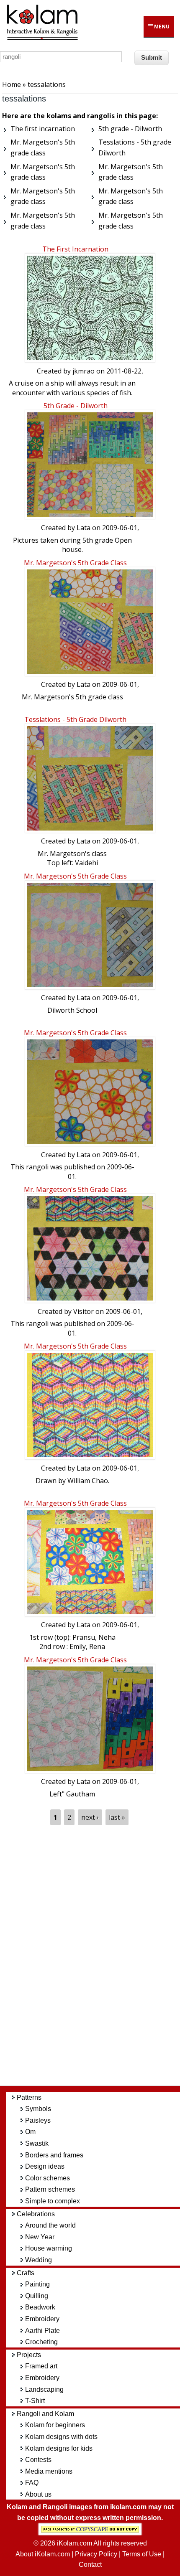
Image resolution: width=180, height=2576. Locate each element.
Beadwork (40, 2307)
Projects (29, 2355)
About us (38, 2494)
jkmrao (84, 371)
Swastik (37, 2143)
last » (117, 1817)
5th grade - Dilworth (76, 406)
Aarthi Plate (42, 2331)
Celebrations (36, 2214)
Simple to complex (53, 2201)
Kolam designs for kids (59, 2448)
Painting (37, 2284)
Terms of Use (142, 2554)
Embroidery (42, 2319)
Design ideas (45, 2166)
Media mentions (49, 2471)
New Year (40, 2237)
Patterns (29, 2097)
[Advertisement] (96, 1955)
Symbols (38, 2109)
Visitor (84, 1311)
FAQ (32, 2483)
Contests (38, 2460)
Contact (90, 2565)
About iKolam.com (43, 2554)
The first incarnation (75, 249)
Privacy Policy (96, 2554)
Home (12, 84)
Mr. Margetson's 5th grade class (75, 563)
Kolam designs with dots (61, 2437)
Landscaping (44, 2389)
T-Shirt (35, 2401)
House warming (49, 2248)
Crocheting (41, 2342)
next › (90, 1817)
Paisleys (38, 2120)
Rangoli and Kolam (45, 2414)
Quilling (37, 2296)
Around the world (50, 2225)
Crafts (26, 2273)
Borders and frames (54, 2155)
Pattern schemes (50, 2189)
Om (30, 2132)
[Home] (42, 38)
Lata (84, 528)
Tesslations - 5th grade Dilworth (75, 719)
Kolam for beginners (55, 2425)
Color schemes (48, 2178)
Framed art (41, 2366)
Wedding (39, 2260)
